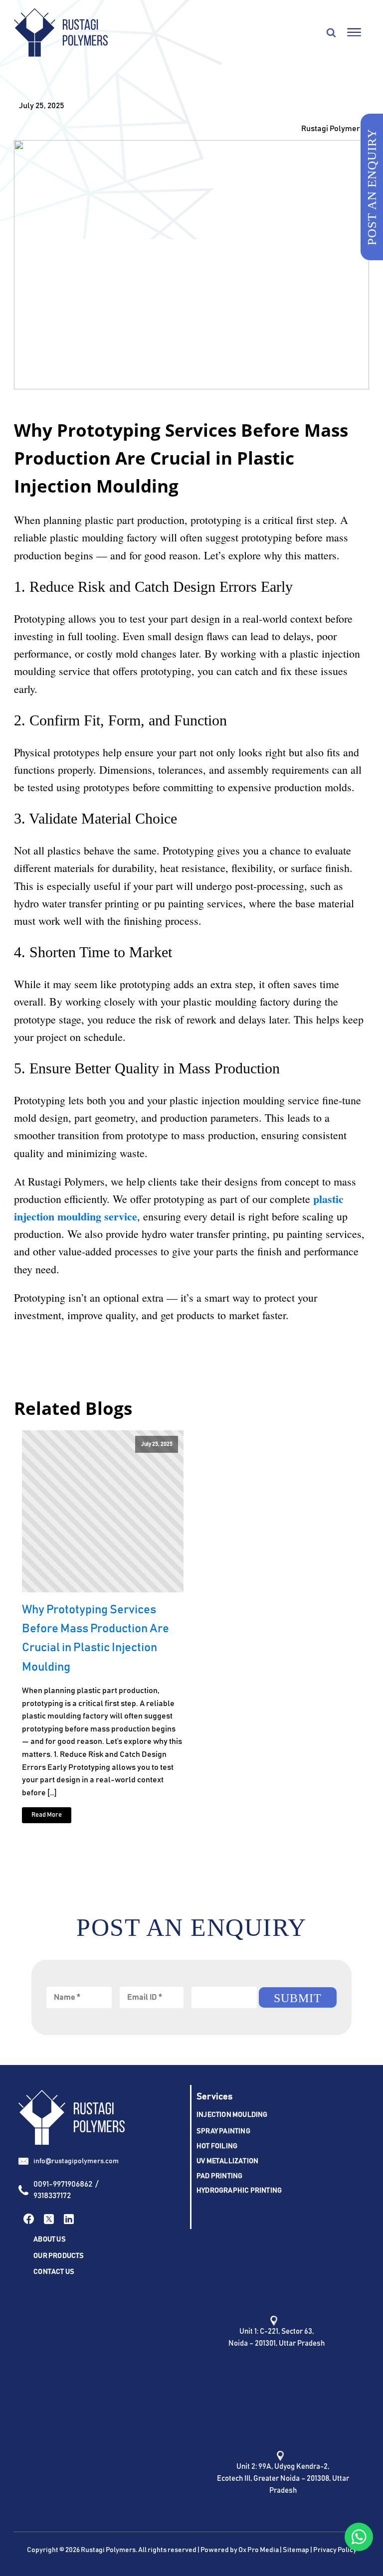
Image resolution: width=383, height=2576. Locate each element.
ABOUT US (50, 2239)
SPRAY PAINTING (223, 2131)
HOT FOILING (217, 2146)
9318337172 (52, 2196)
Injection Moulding (232, 2115)
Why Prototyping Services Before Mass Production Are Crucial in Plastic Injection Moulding (96, 1638)
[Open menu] (354, 32)
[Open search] (331, 32)
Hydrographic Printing (239, 2191)
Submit (298, 1998)
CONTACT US (54, 2272)
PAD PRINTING (219, 2176)
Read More (47, 1815)
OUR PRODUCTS (59, 2256)
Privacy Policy (335, 2550)
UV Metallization (227, 2161)
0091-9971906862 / (66, 2184)
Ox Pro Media (259, 2550)
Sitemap (296, 2550)
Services (215, 2097)
